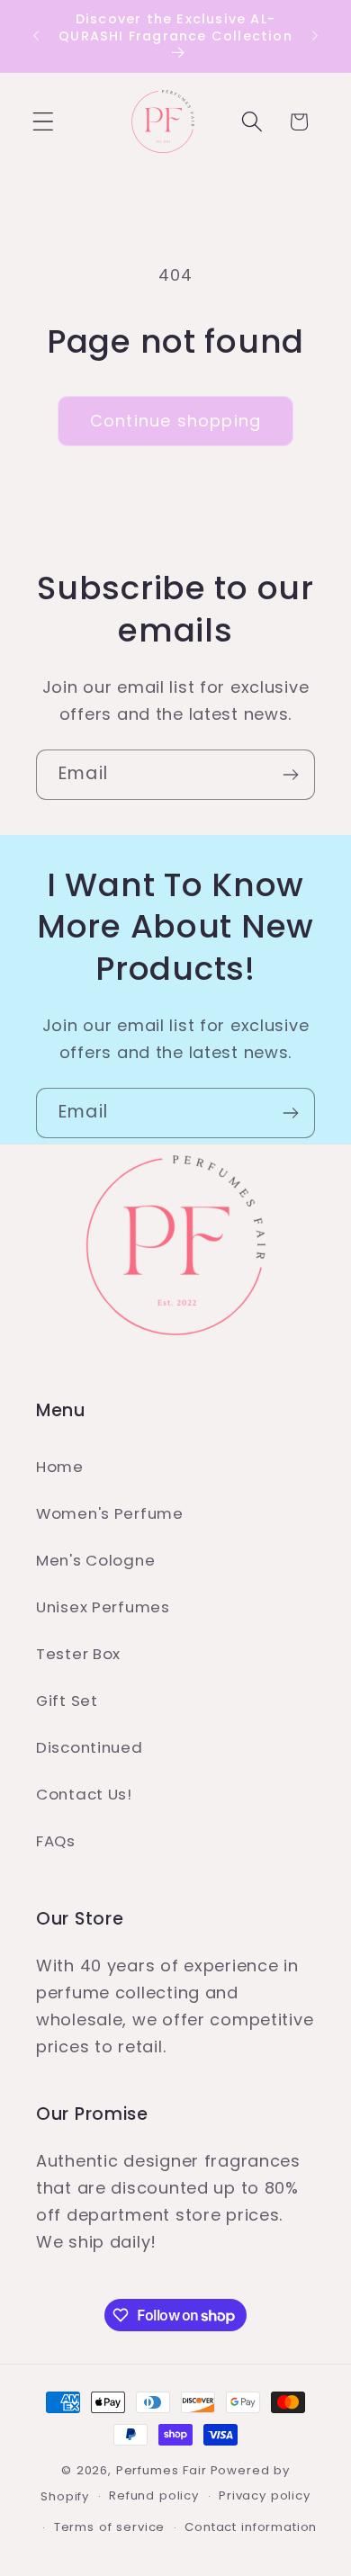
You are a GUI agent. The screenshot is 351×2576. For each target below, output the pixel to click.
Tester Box (78, 1654)
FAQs (56, 1841)
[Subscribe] (290, 775)
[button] (44, 122)
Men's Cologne (95, 1560)
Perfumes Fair (162, 2470)
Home (60, 1467)
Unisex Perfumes (103, 1607)
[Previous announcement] (36, 36)
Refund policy (154, 2495)
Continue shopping (175, 421)
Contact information (251, 2527)
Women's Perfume (110, 1513)
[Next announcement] (315, 36)
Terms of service (109, 2527)
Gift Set (67, 1701)
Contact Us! (84, 1794)
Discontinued (90, 1747)
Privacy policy (265, 2495)
